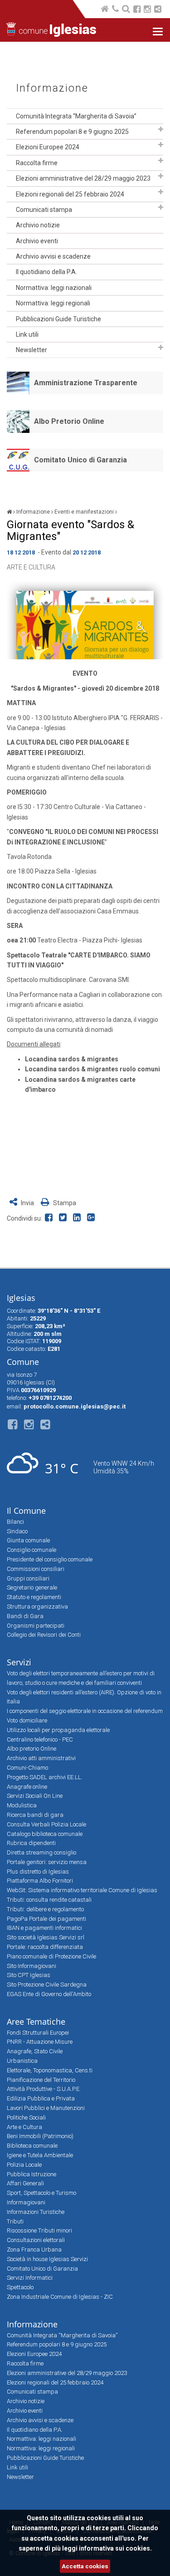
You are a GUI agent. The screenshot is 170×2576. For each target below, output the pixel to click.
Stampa (64, 1203)
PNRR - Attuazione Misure (40, 2042)
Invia (27, 1203)
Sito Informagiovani (32, 1966)
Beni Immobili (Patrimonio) (40, 2136)
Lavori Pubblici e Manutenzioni (46, 2108)
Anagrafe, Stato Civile (35, 2051)
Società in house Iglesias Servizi (47, 2259)
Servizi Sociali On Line (35, 1796)
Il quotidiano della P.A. (46, 272)
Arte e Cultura (31, 567)
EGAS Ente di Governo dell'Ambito (49, 1994)
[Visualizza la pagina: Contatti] (116, 10)
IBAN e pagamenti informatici (44, 1928)
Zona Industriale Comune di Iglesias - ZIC (60, 2297)
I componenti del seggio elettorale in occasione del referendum (85, 1711)
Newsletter (32, 350)
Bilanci (15, 1522)
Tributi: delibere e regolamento (45, 1909)
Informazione (52, 88)
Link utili (27, 334)
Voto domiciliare (27, 1720)
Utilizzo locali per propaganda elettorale (58, 1730)
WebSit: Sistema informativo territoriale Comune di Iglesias (82, 1890)
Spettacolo (20, 2287)
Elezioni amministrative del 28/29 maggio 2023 (83, 178)
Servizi (19, 1662)
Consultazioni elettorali (36, 2240)
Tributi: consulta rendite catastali (49, 1900)
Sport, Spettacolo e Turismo (41, 2193)
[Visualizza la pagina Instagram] (147, 10)
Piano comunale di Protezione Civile (51, 1956)
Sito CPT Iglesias (29, 1975)
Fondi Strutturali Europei (38, 2033)
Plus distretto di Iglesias (38, 1872)
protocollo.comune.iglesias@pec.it (75, 1406)
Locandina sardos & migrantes (72, 1059)
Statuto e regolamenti (34, 1597)
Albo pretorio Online (32, 1749)
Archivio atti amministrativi (41, 1758)
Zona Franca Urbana (34, 2250)
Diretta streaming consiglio (41, 1852)
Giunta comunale (28, 1540)
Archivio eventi (37, 241)
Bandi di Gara (25, 1616)
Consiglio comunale (32, 1550)
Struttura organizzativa (37, 1607)
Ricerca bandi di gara (35, 1815)
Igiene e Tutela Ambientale (40, 2155)
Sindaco (17, 1531)
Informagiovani (26, 2202)
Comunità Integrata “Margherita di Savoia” (76, 116)
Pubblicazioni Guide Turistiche (58, 319)
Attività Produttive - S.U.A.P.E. (44, 2089)
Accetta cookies (85, 2566)
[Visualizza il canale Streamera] (158, 10)
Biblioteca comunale (32, 2146)
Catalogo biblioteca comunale (45, 1834)
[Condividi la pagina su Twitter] (65, 1218)
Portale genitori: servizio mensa (47, 1862)
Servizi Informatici (30, 2278)
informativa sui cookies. (115, 2548)
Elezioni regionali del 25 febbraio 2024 (70, 194)
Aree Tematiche (36, 2022)
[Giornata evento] (85, 621)
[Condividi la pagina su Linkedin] (79, 1218)
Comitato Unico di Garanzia (80, 460)
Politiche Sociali (26, 2117)
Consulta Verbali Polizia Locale (46, 1824)
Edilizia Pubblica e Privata (41, 2098)
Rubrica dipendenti (31, 1843)
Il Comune (26, 1511)
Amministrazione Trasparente (86, 383)
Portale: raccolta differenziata (45, 1947)
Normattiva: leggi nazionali (54, 288)
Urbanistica (22, 2061)
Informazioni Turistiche (36, 2212)
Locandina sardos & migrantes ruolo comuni (92, 1069)
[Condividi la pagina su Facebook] (51, 1218)
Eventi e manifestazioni (84, 512)
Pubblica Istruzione (32, 2174)
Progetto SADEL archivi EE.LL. (45, 1777)
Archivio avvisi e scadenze (53, 256)
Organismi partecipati (36, 1626)
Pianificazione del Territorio (41, 2080)
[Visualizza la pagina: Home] (105, 10)
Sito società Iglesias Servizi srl (46, 1937)
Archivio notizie (38, 225)
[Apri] (161, 129)
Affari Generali (25, 2183)
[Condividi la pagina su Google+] (92, 1218)
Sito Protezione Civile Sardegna (47, 1985)
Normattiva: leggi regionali (53, 303)
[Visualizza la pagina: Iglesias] (9, 512)
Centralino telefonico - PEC (40, 1739)
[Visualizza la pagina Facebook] (137, 10)
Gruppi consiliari (28, 1578)
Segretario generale (32, 1587)
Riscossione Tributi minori (39, 2230)
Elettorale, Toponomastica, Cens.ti (50, 2070)
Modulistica (22, 1805)
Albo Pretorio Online (69, 421)
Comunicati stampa (44, 210)
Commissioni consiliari (36, 1569)
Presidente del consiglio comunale (50, 1559)
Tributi (15, 2221)
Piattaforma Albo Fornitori (40, 1881)
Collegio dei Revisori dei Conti (44, 1635)
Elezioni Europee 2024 (48, 147)
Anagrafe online (27, 1787)
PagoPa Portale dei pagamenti (46, 1919)
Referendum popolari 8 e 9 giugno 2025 (72, 132)
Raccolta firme (37, 163)
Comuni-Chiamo (27, 1768)
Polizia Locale (24, 2165)
